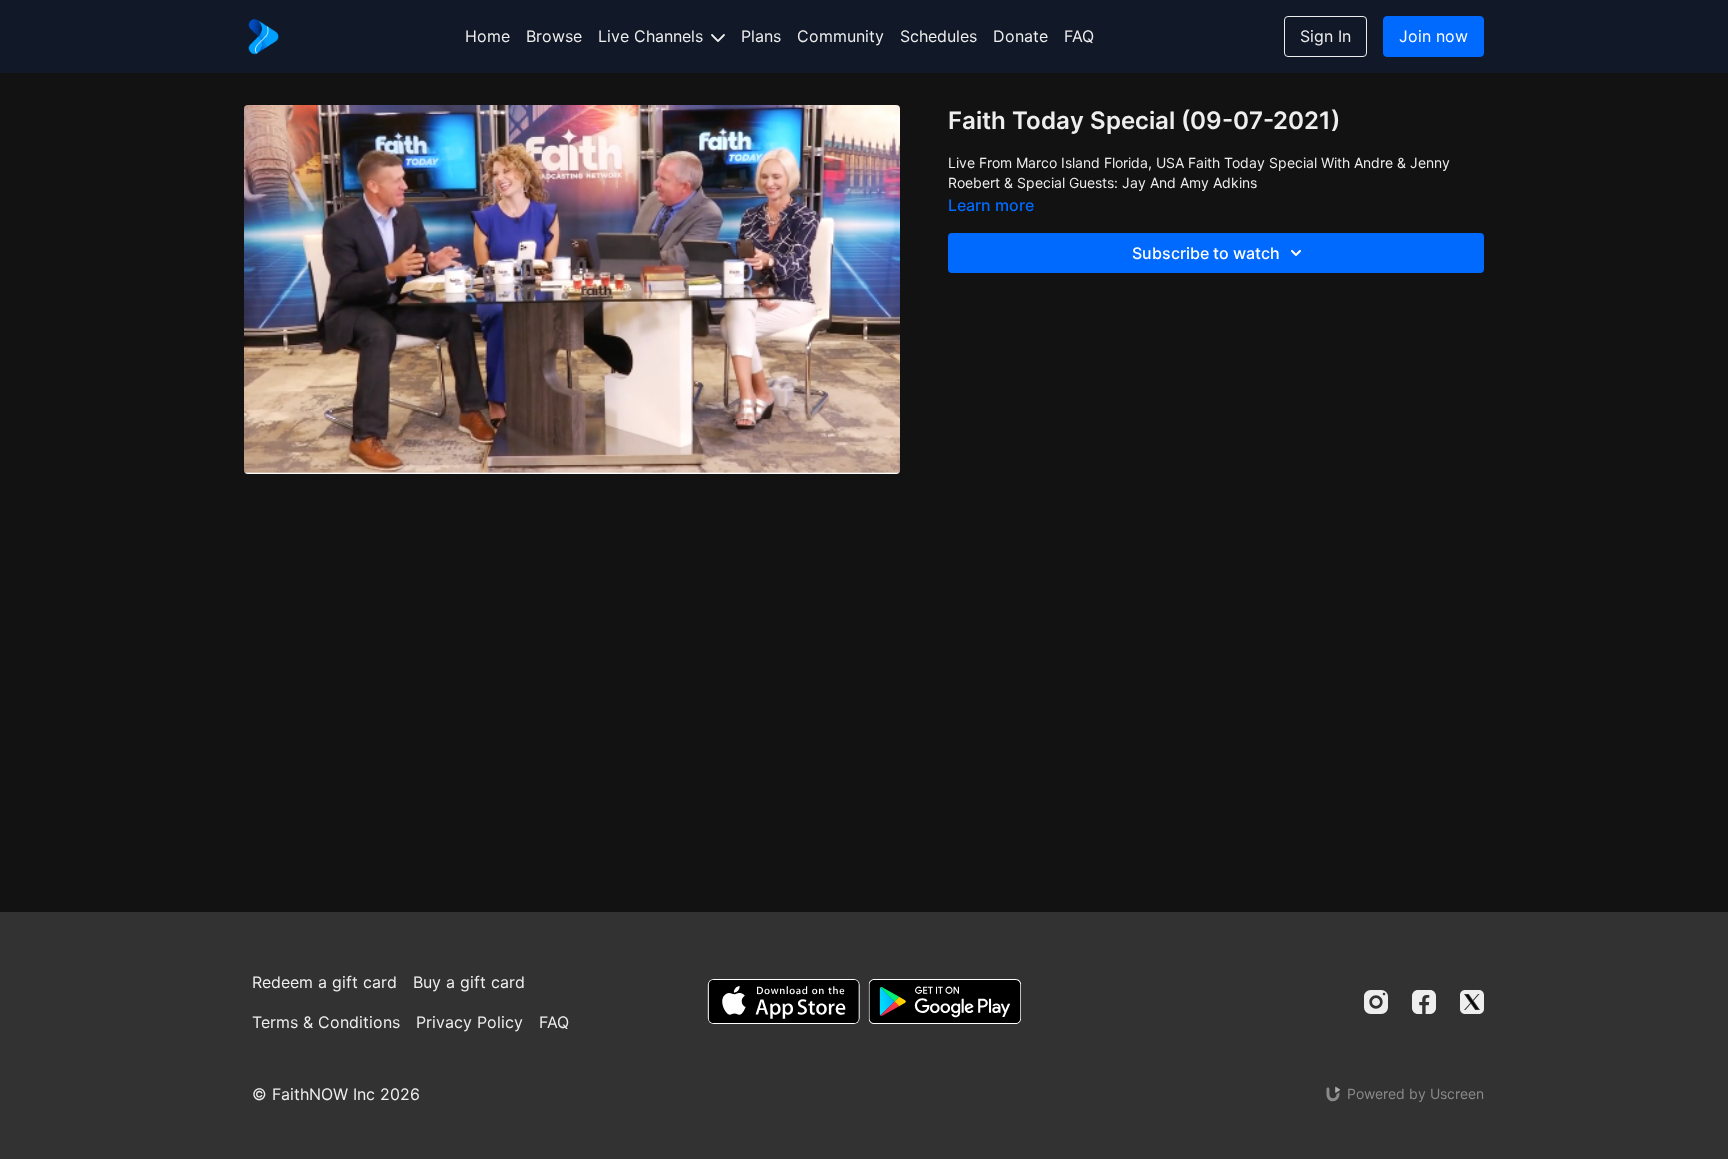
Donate (1020, 36)
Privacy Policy (469, 1022)
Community (840, 36)
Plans (761, 36)
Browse (554, 36)
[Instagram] (1376, 1002)
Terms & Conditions (326, 1022)
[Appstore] (783, 1001)
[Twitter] (1472, 1002)
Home (487, 36)
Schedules (938, 36)
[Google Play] (945, 1001)
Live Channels (653, 36)
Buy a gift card (469, 982)
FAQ (1079, 36)
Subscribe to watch (1206, 253)
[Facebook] (1424, 1002)
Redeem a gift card (324, 982)
